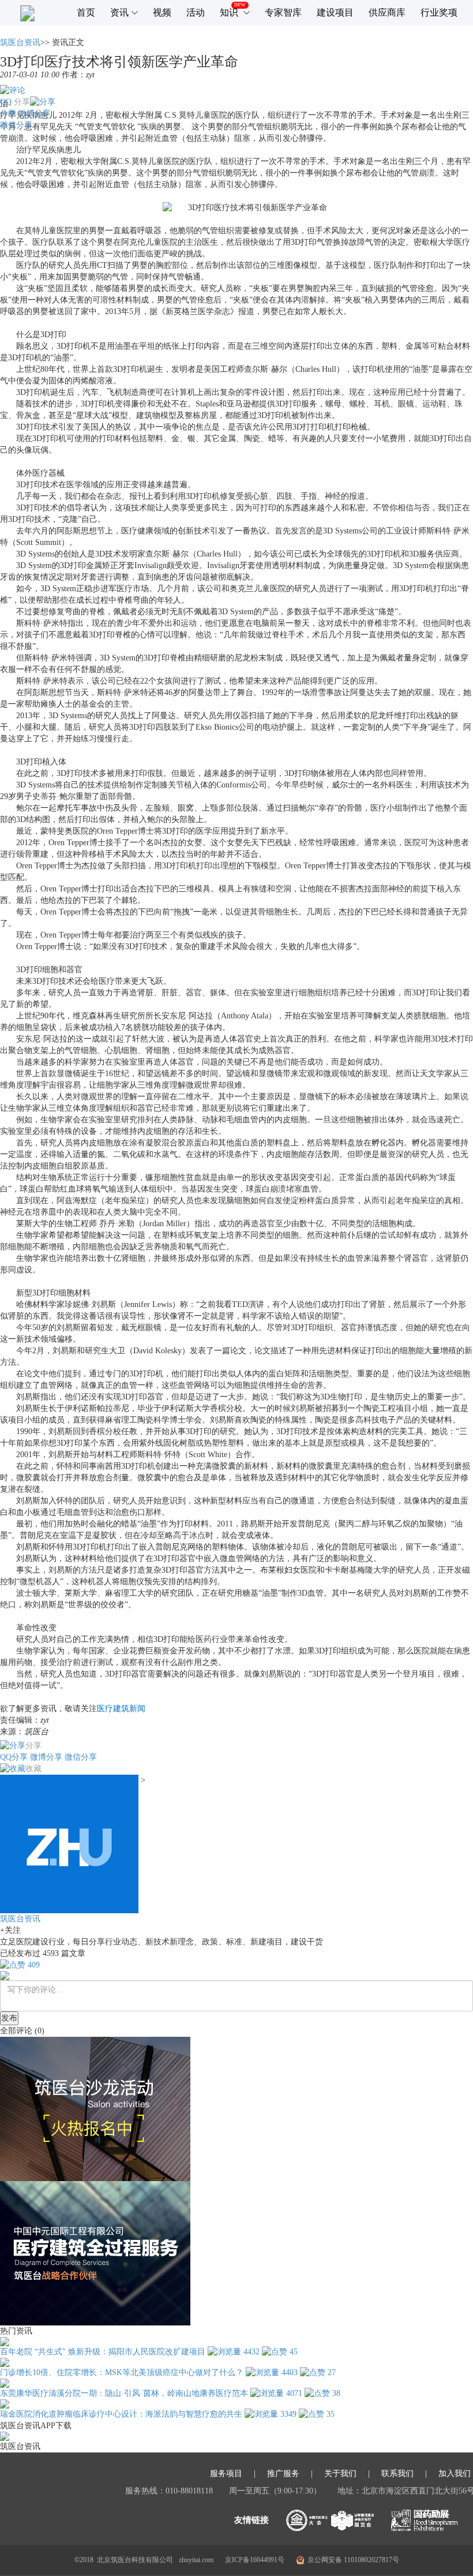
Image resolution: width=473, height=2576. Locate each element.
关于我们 (340, 2474)
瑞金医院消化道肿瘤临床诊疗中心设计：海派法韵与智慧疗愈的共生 (121, 2414)
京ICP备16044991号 (255, 2560)
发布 (9, 2018)
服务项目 (226, 2474)
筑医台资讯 (20, 42)
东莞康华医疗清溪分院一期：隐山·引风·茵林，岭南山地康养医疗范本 (124, 2393)
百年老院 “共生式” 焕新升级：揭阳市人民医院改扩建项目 (103, 2352)
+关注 (10, 1930)
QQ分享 (14, 1757)
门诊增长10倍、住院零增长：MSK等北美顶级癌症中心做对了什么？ (122, 2372)
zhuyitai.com (196, 2560)
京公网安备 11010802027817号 (353, 2560)
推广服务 (283, 2474)
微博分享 (35, 113)
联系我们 (397, 2474)
